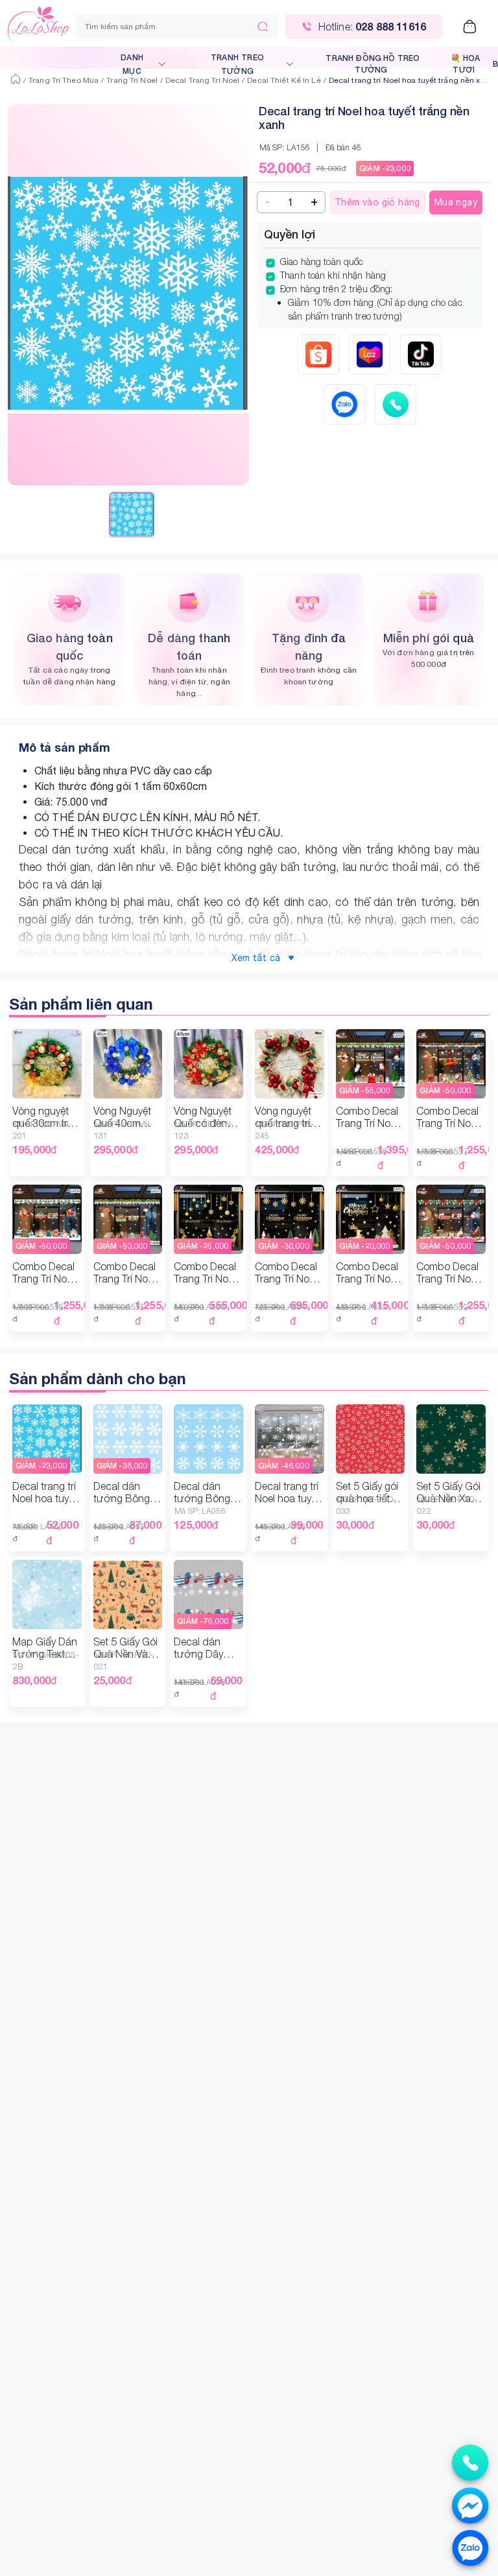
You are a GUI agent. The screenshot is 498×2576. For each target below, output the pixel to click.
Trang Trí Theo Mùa (64, 80)
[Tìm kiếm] (263, 27)
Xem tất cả (256, 958)
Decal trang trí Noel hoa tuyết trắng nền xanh (411, 80)
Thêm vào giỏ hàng (377, 202)
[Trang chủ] (16, 80)
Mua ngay (456, 202)
